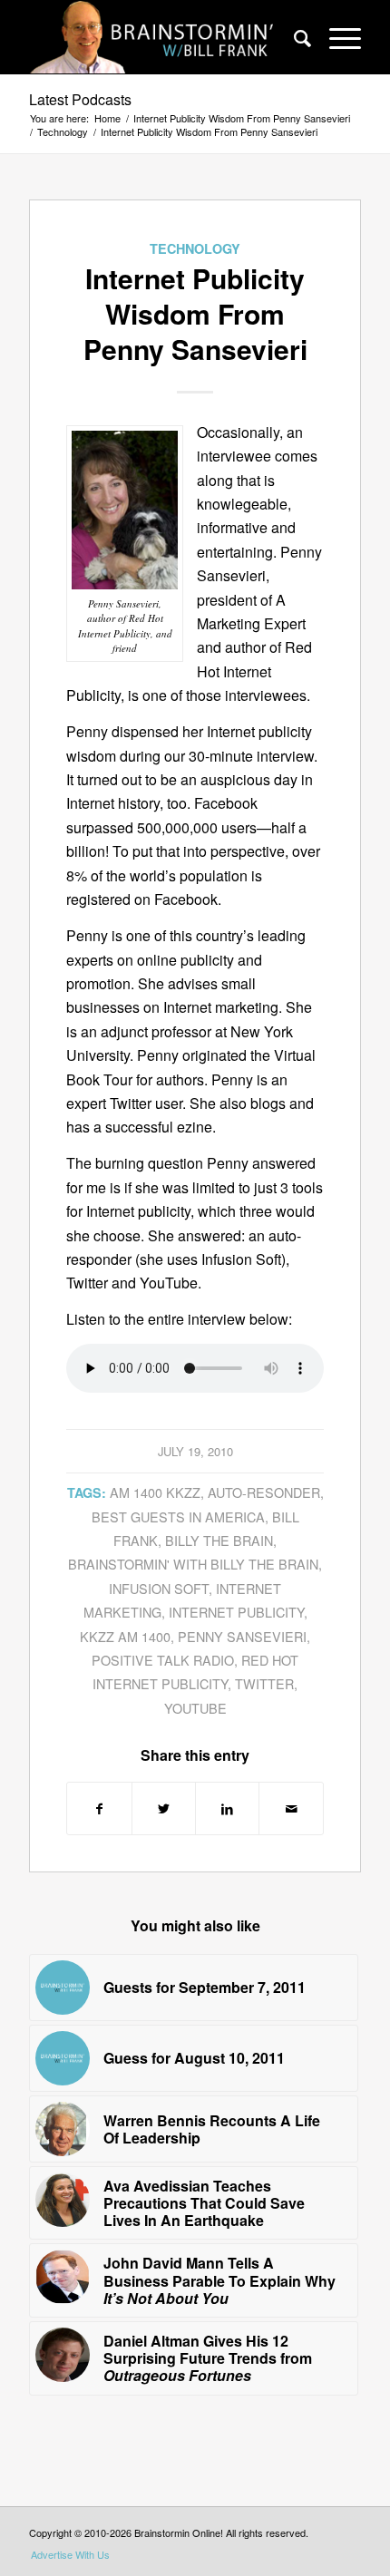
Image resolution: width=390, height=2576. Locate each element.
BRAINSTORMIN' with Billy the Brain (193, 1564)
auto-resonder (264, 1492)
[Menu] (336, 37)
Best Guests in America (178, 1516)
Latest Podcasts (80, 99)
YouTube (195, 1708)
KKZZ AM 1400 (125, 1636)
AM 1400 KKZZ (155, 1492)
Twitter (264, 1683)
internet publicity (236, 1612)
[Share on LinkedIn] (227, 1808)
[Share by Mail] (291, 1808)
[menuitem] (293, 37)
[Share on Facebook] (99, 1808)
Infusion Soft (159, 1588)
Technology (195, 248)
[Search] (293, 37)
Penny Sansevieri (242, 1636)
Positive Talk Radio (163, 1660)
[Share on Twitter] (164, 1808)
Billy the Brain (219, 1540)
